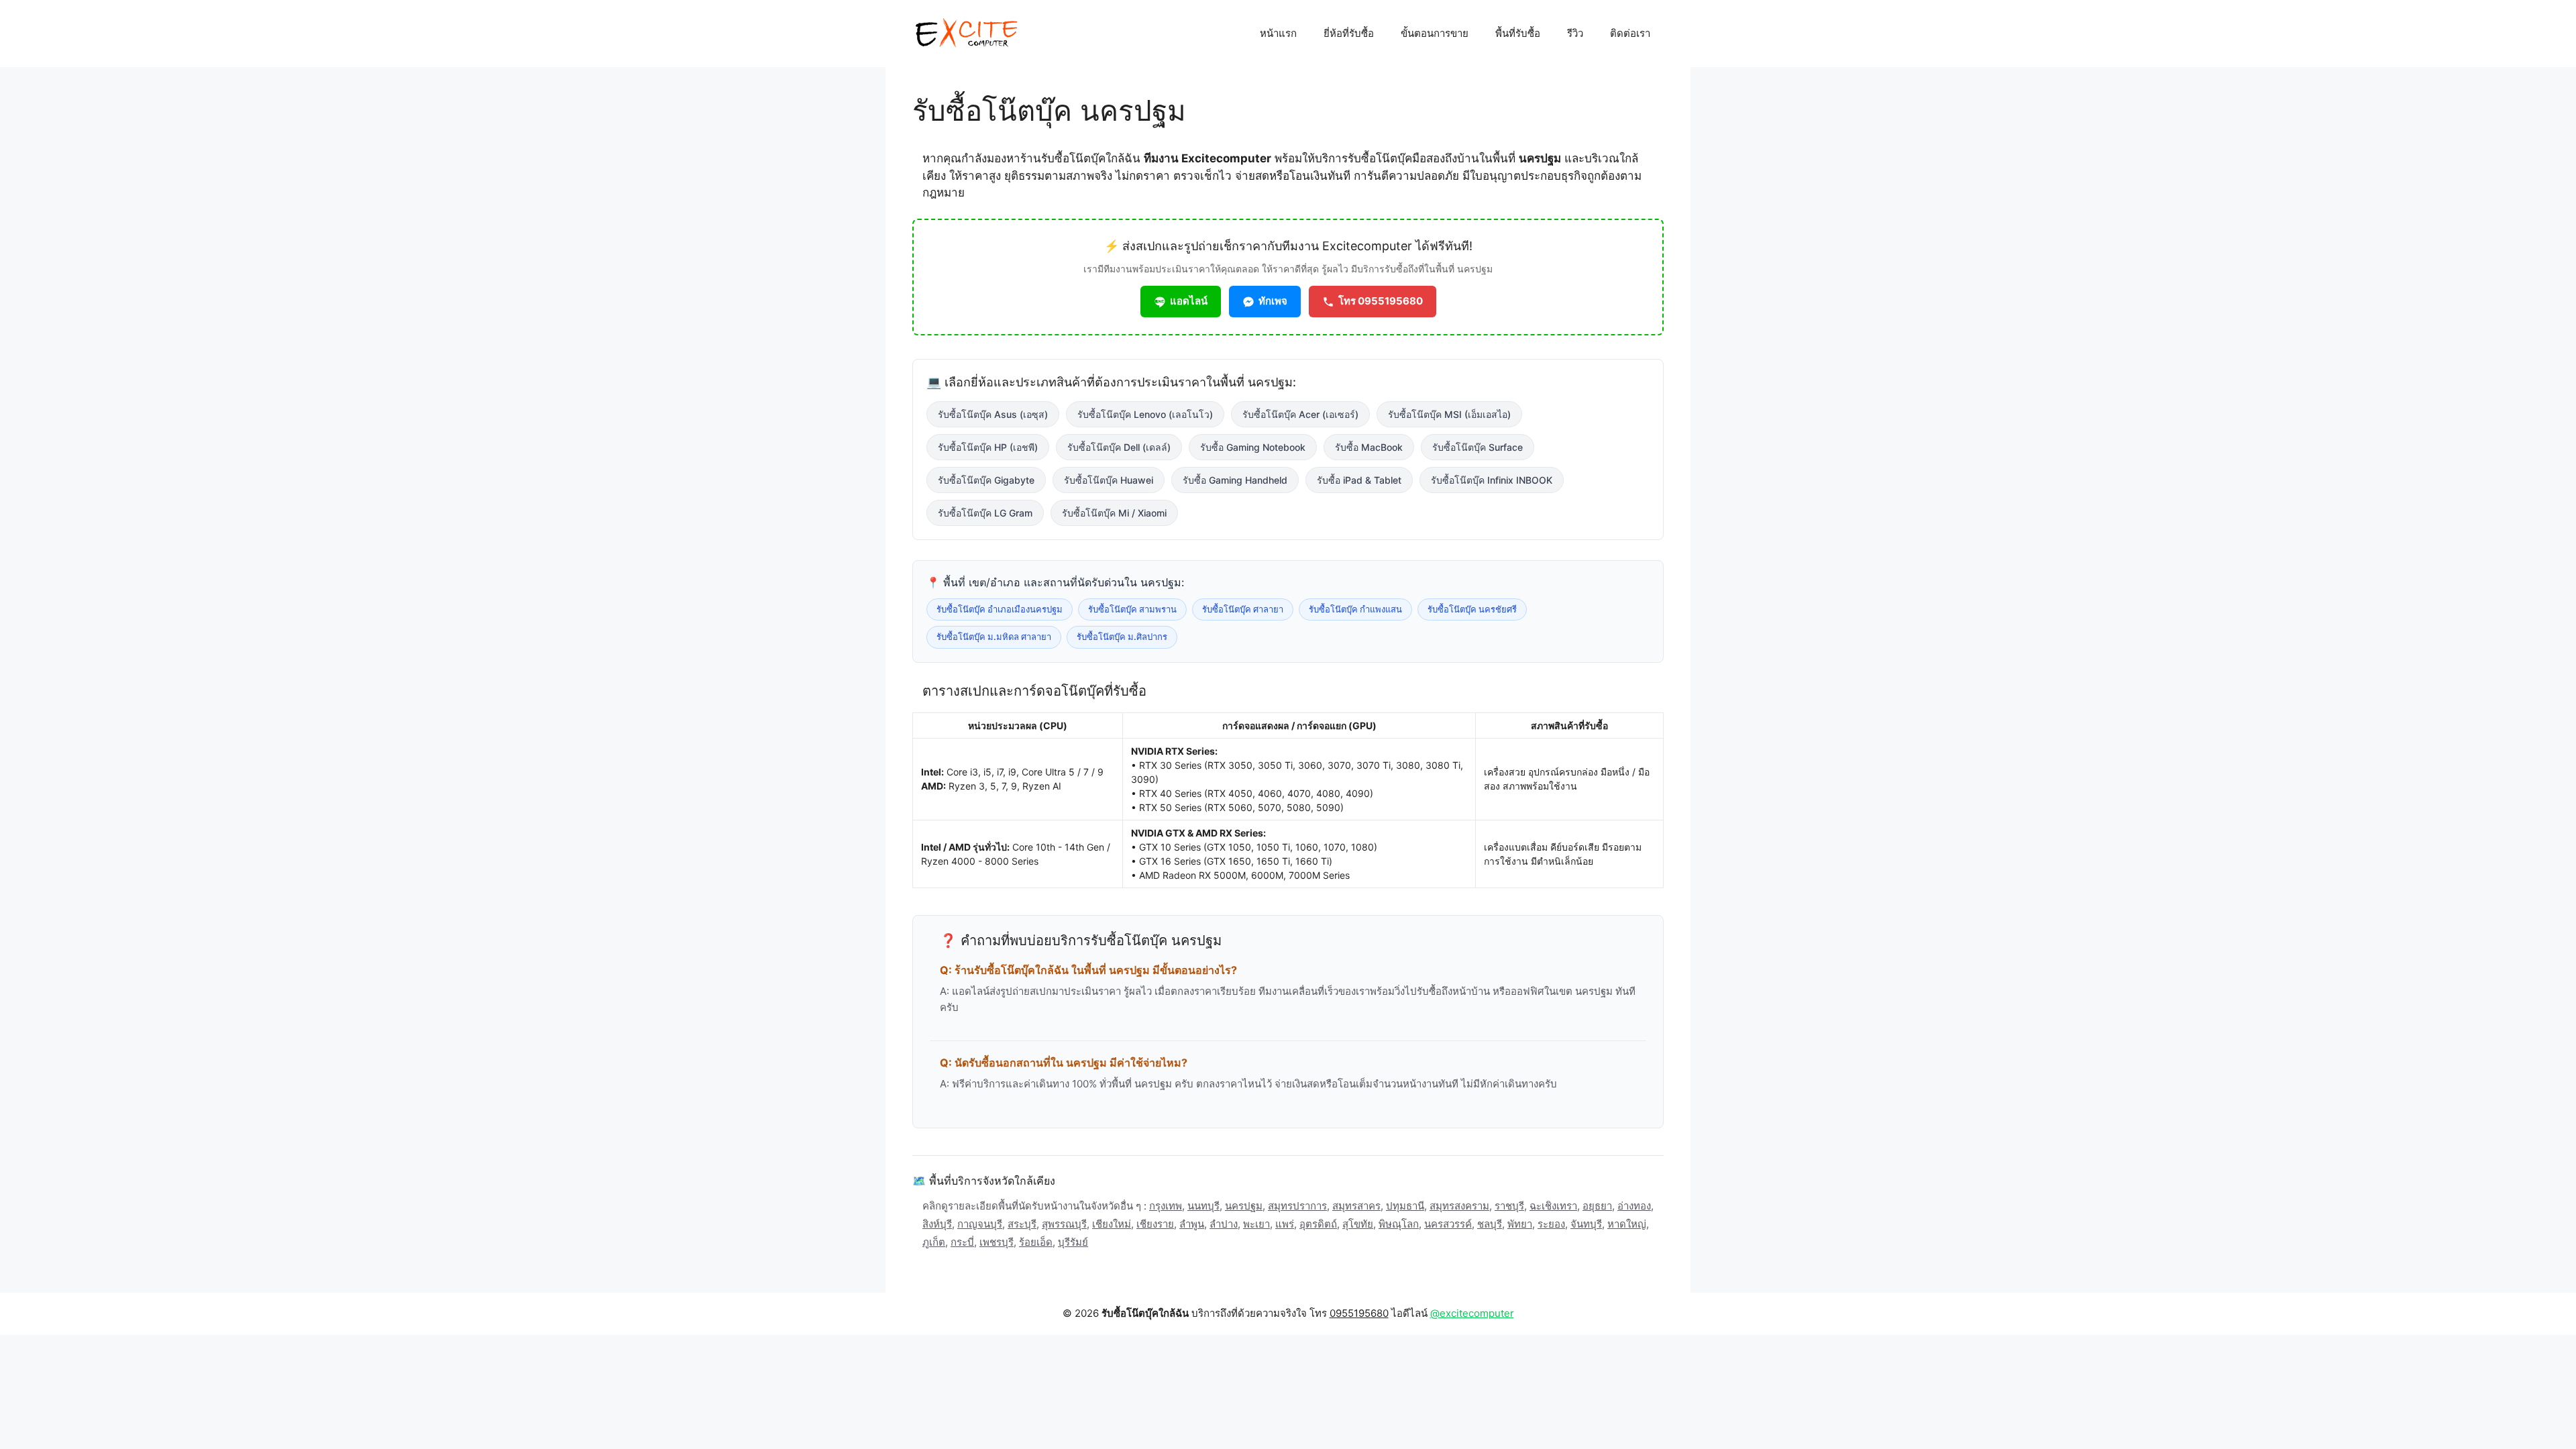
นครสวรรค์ (1448, 1224)
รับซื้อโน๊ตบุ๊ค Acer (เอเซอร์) (1300, 414)
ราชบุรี (1509, 1206)
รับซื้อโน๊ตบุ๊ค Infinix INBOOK (1492, 480)
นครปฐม (1244, 1206)
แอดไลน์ (1189, 301)
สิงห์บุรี (937, 1224)
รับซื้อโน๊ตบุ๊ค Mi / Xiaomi (1114, 513)
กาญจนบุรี (980, 1224)
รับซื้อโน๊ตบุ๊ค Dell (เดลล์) (1119, 447)
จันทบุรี (1586, 1224)
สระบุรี (1022, 1224)
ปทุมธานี (1405, 1206)
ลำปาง (1224, 1224)
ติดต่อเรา (1630, 33)
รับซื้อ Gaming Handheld (1235, 480)
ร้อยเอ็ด (1036, 1242)
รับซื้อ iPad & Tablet (1359, 480)
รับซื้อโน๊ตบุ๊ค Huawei (1109, 480)
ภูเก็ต (934, 1242)
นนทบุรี (1203, 1206)
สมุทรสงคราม (1459, 1206)
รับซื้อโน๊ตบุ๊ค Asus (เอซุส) (993, 414)
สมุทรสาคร (1356, 1206)
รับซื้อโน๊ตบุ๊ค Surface (1478, 447)
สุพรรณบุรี (1064, 1224)
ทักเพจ (1273, 301)
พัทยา (1520, 1224)
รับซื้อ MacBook (1369, 447)
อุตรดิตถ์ (1318, 1224)
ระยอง (1551, 1224)
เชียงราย (1155, 1224)
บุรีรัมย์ (1073, 1242)
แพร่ (1285, 1224)
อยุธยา (1597, 1206)
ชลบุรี (1490, 1224)
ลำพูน (1192, 1224)
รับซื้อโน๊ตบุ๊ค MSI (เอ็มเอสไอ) (1449, 414)
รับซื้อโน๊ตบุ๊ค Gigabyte (986, 480)
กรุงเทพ (1166, 1206)
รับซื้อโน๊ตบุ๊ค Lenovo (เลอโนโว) (1145, 414)
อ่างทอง (1634, 1206)
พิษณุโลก (1399, 1224)
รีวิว (1575, 33)
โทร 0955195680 (1381, 301)
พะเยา (1256, 1224)
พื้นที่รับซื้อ (1518, 33)
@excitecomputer (1472, 1313)
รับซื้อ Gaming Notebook (1253, 447)
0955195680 (1359, 1313)
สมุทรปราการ (1297, 1206)
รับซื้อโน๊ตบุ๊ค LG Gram (985, 513)
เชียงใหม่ (1112, 1224)
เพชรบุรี (997, 1242)
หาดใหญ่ (1627, 1224)
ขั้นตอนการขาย (1435, 33)
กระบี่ (962, 1242)
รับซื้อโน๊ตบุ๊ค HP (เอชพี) (988, 447)
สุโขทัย (1358, 1224)
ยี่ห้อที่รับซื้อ (1349, 33)
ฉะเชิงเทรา (1553, 1206)
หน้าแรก (1278, 33)
